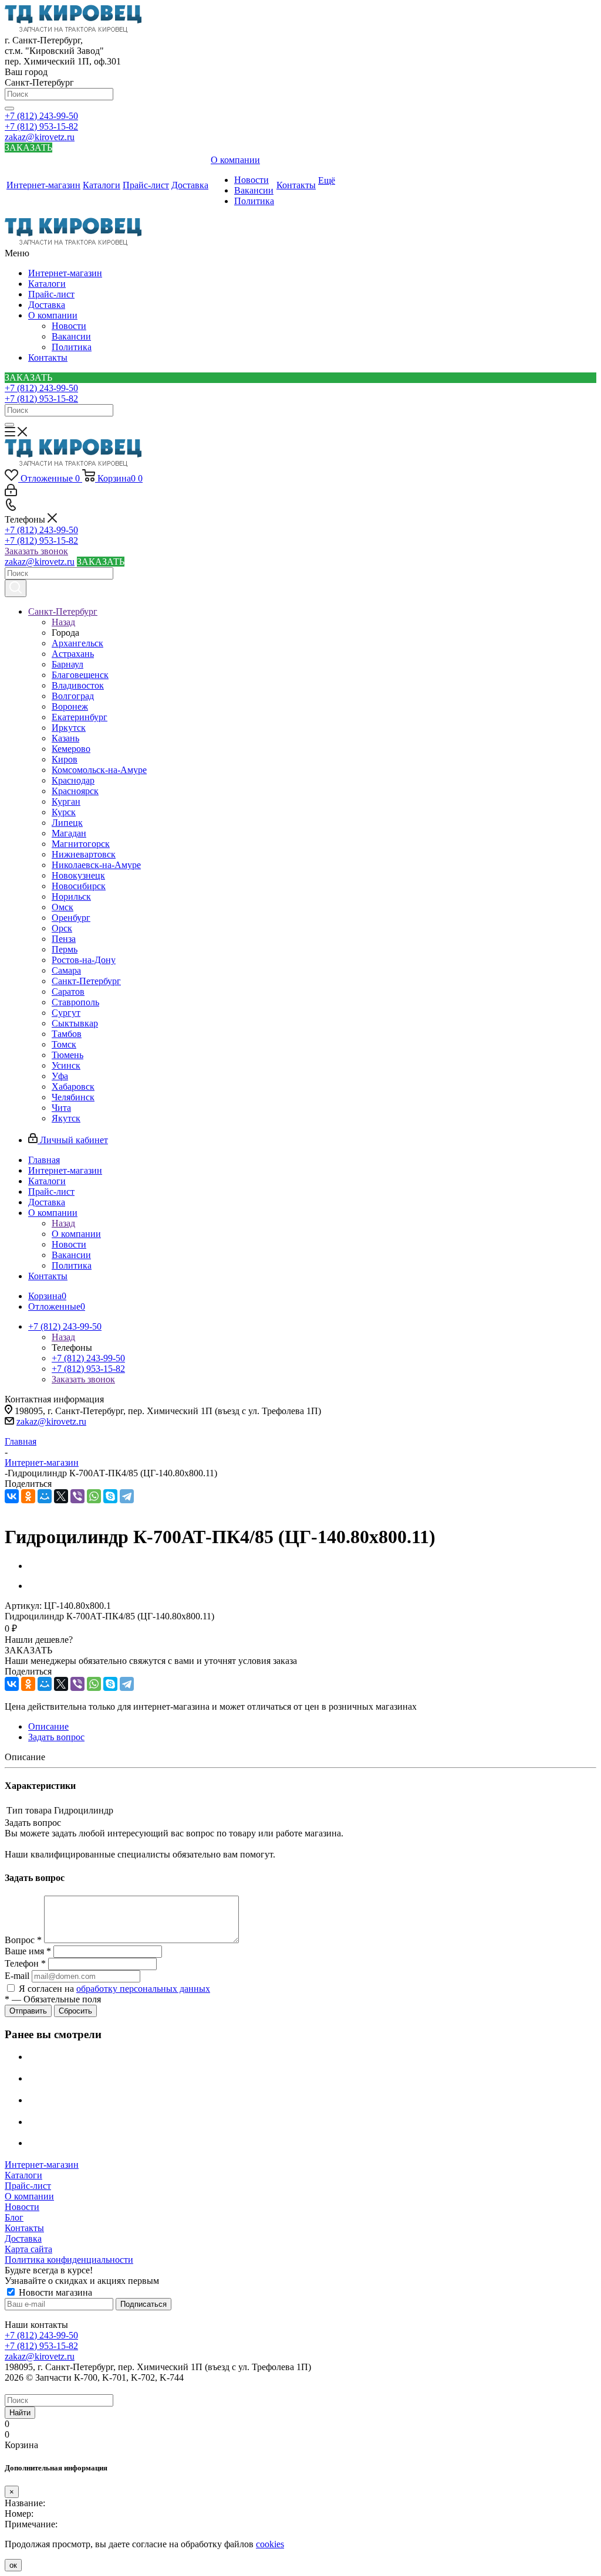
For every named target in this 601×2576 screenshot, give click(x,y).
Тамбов (67, 1034)
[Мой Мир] (45, 1496)
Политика (72, 347)
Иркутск (69, 728)
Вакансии (71, 336)
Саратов (68, 992)
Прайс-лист (51, 294)
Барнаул (67, 664)
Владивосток (78, 685)
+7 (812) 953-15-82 (41, 126)
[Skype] (110, 1496)
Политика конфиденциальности (69, 2260)
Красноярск (75, 791)
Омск (63, 907)
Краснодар (73, 780)
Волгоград (73, 696)
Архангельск (77, 643)
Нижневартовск (84, 854)
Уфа (60, 1076)
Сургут (66, 1013)
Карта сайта (28, 2249)
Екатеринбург (80, 717)
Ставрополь (75, 1002)
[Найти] (9, 109)
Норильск (71, 896)
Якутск (66, 1118)
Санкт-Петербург (86, 981)
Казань (65, 738)
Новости (69, 326)
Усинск (66, 1065)
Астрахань (73, 654)
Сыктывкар (75, 1023)
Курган (66, 801)
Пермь (65, 949)
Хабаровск (73, 1087)
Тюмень (67, 1055)
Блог (14, 2217)
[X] (61, 1496)
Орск (62, 928)
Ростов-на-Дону (84, 960)
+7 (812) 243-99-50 (41, 116)
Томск (64, 1044)
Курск (64, 812)
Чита (61, 1108)
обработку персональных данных (143, 1989)
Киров (65, 759)
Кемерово (71, 749)
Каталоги (47, 284)
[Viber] (77, 1496)
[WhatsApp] (94, 1496)
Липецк (67, 823)
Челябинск (73, 1097)
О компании (53, 315)
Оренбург (71, 918)
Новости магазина (54, 2292)
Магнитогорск (81, 844)
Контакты (48, 357)
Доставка (47, 305)
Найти (20, 2413)
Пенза (64, 939)
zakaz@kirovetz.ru (40, 137)
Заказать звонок (36, 551)
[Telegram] (127, 1496)
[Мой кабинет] (11, 493)
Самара (66, 970)
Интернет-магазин (65, 273)
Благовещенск (80, 675)
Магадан (69, 833)
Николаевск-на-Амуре (96, 865)
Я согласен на (114, 1989)
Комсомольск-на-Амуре (99, 770)
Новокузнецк (78, 875)
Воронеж (70, 706)
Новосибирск (79, 886)
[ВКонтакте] (12, 1496)
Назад (63, 622)
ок (13, 2565)
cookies (270, 2544)
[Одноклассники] (28, 1496)
